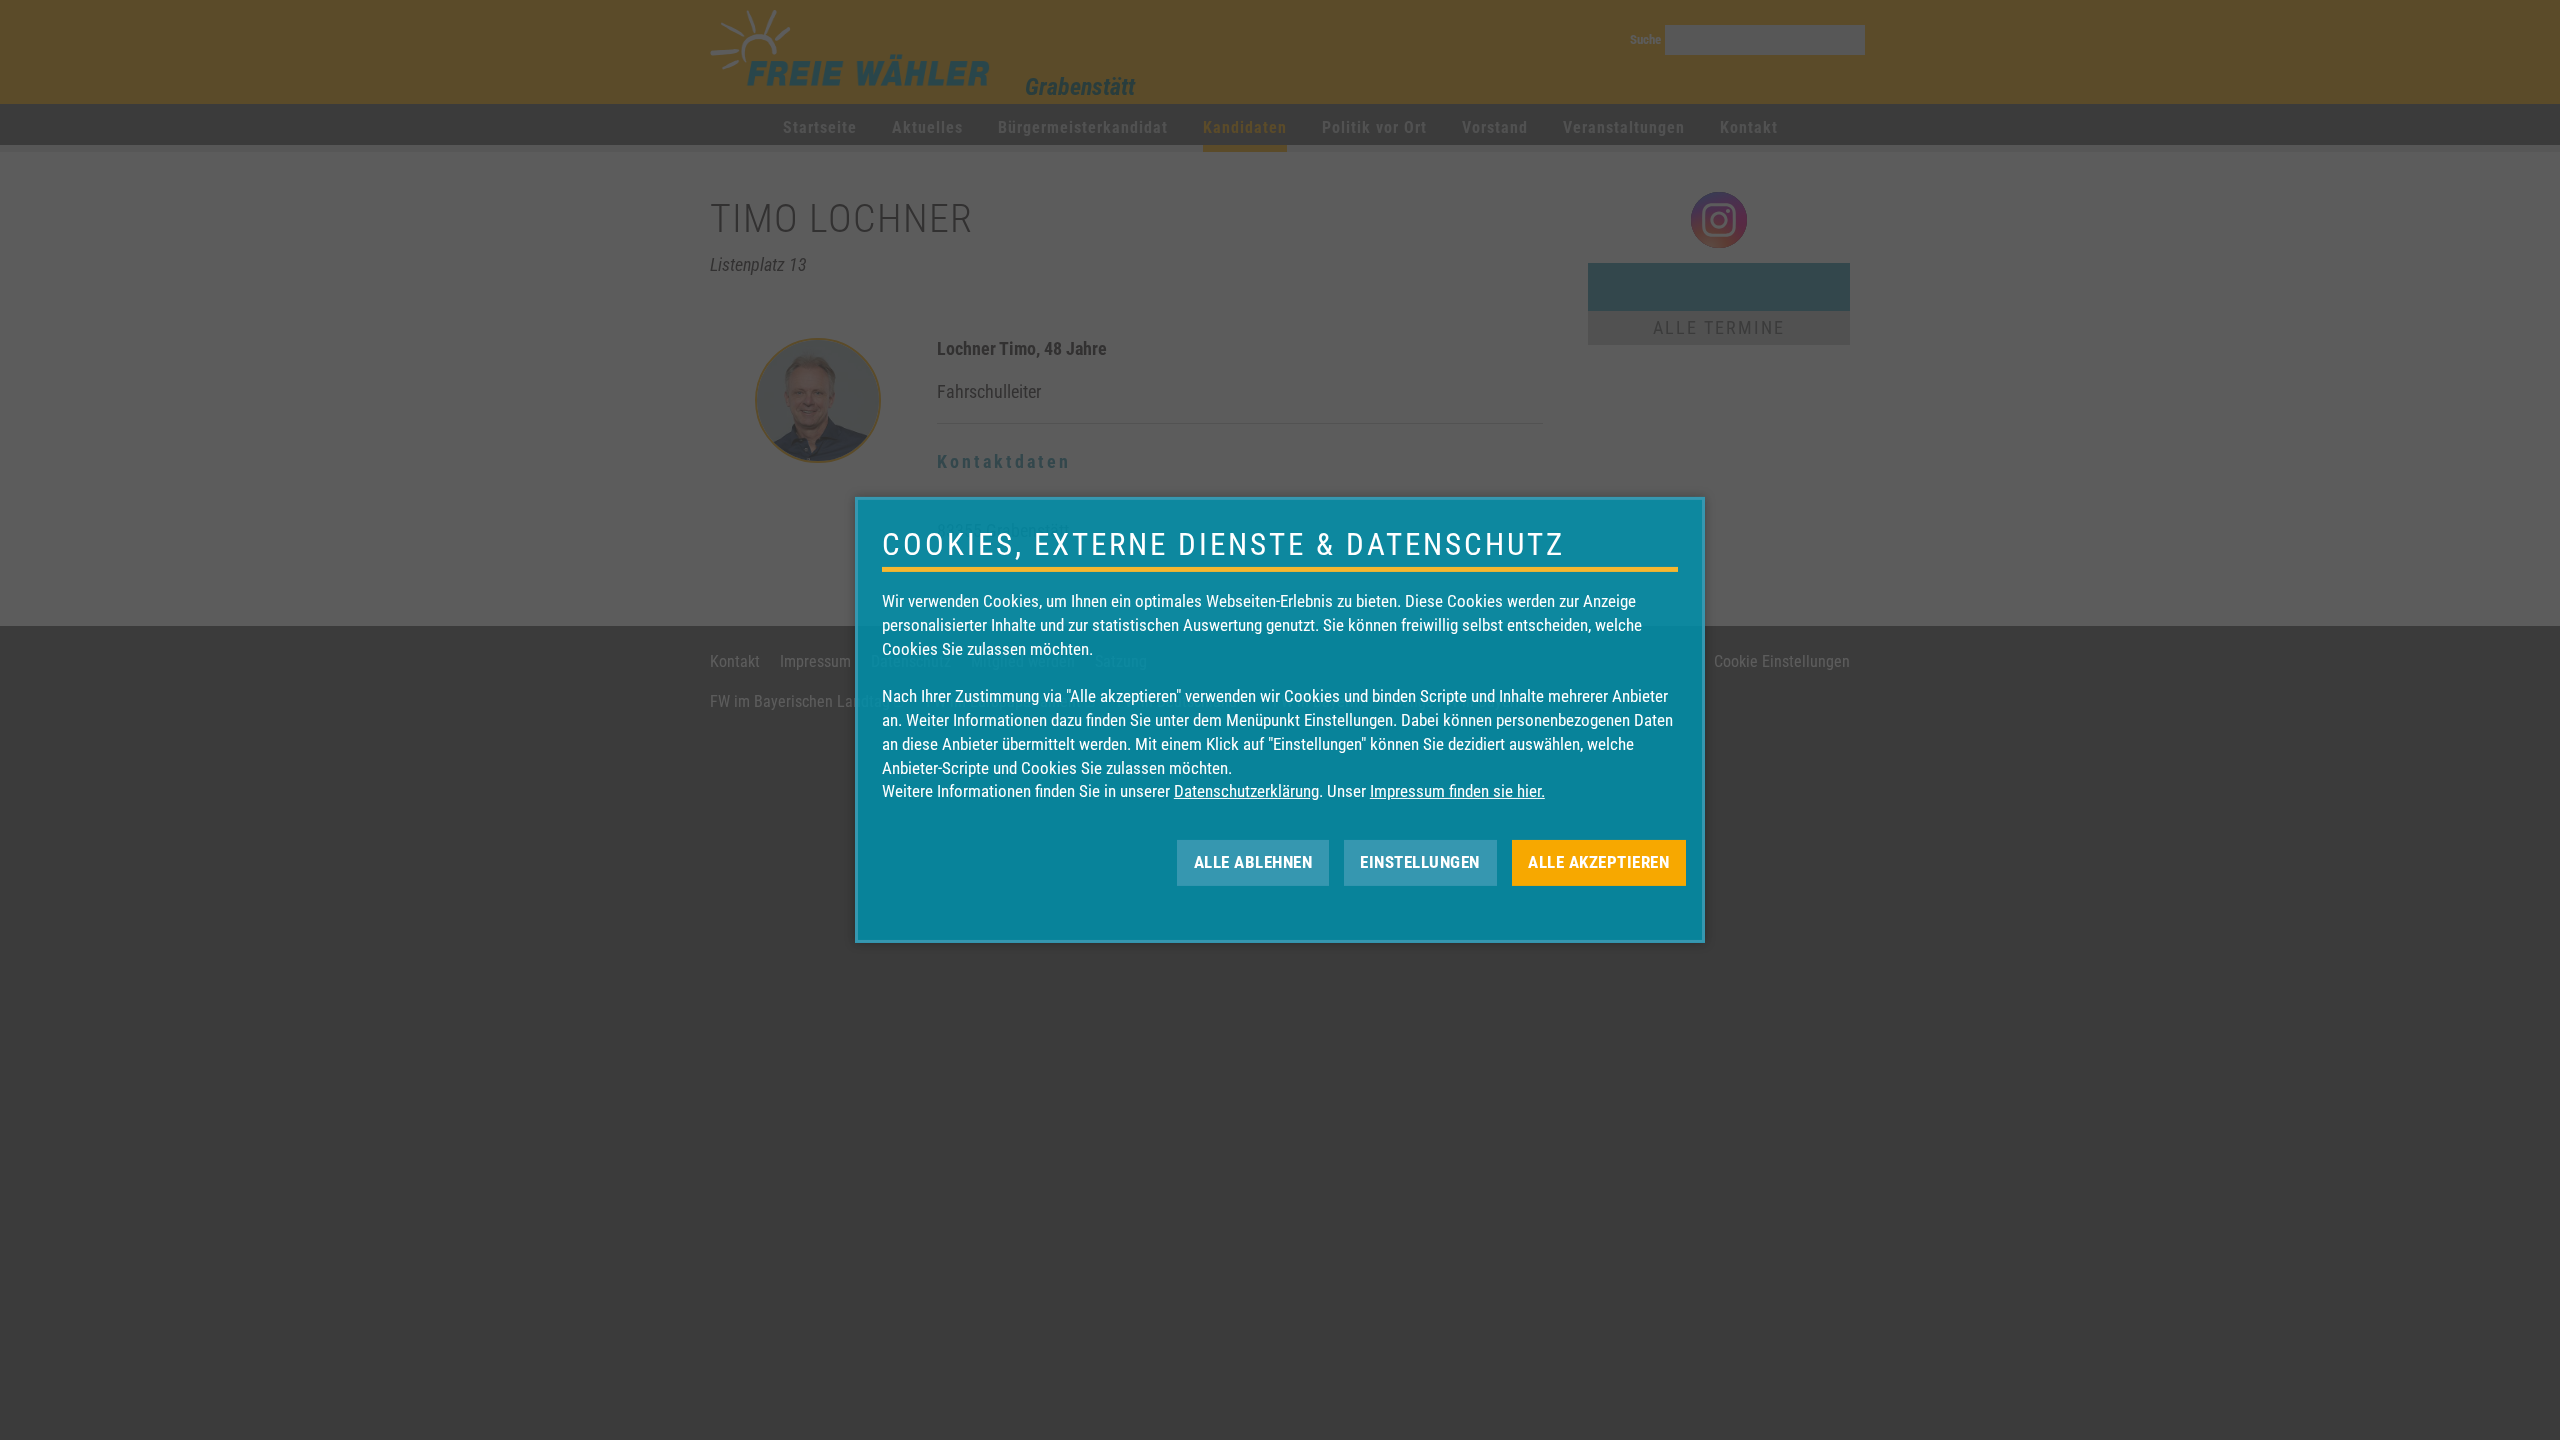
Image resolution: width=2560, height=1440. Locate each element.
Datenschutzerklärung (1246, 791)
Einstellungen (1420, 862)
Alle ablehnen (1253, 862)
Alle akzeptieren (1598, 862)
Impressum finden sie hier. (1457, 791)
